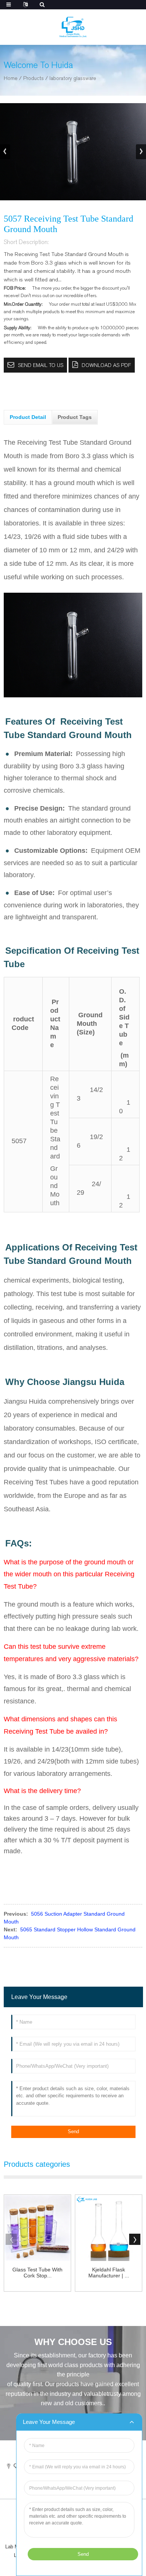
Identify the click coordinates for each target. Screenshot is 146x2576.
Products (34, 78)
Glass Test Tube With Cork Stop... (37, 2273)
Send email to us (41, 365)
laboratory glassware (73, 78)
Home (11, 78)
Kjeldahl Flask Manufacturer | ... (109, 2273)
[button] (141, 152)
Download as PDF (106, 365)
